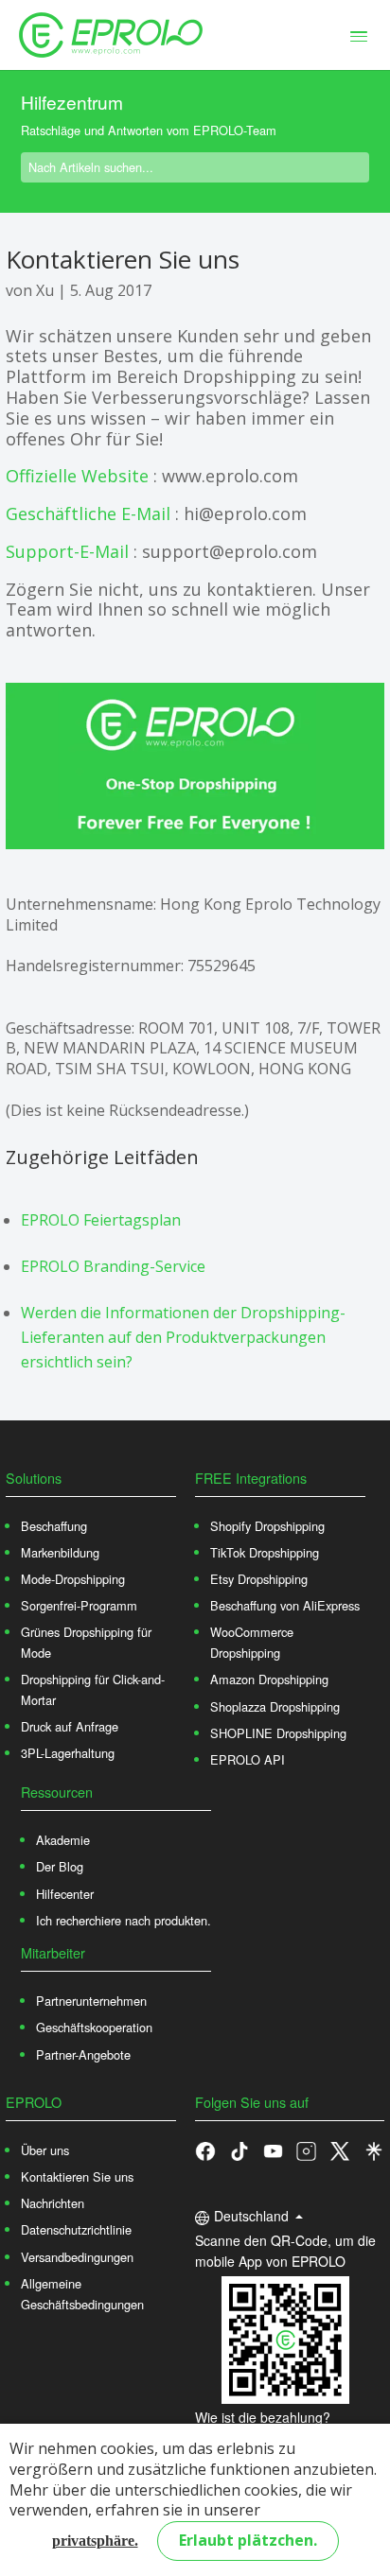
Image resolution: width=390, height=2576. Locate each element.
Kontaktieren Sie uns (77, 2176)
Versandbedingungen (77, 2257)
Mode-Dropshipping (73, 1579)
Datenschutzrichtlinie (76, 2229)
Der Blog (60, 1866)
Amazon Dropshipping (269, 1679)
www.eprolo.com (230, 476)
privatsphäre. (95, 2541)
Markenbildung (60, 1552)
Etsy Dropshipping (259, 1579)
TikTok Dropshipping (265, 1552)
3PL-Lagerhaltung (68, 1753)
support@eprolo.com (230, 551)
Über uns (45, 2150)
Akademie (63, 1840)
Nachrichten (53, 2203)
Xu (45, 290)
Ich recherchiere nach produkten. (124, 1920)
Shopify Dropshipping (267, 1526)
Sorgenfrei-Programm (79, 1605)
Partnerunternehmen (91, 2001)
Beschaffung (54, 1526)
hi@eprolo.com (245, 513)
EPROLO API (248, 1759)
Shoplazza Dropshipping (275, 1706)
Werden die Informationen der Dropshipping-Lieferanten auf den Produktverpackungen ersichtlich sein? (183, 1337)
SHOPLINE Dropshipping (278, 1733)
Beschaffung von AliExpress (285, 1605)
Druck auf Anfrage (70, 1726)
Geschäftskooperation (94, 2027)
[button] (239, 2150)
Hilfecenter (65, 1894)
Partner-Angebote (83, 2054)
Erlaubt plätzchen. (248, 2540)
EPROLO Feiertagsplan (101, 1220)
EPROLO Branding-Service (113, 1266)
